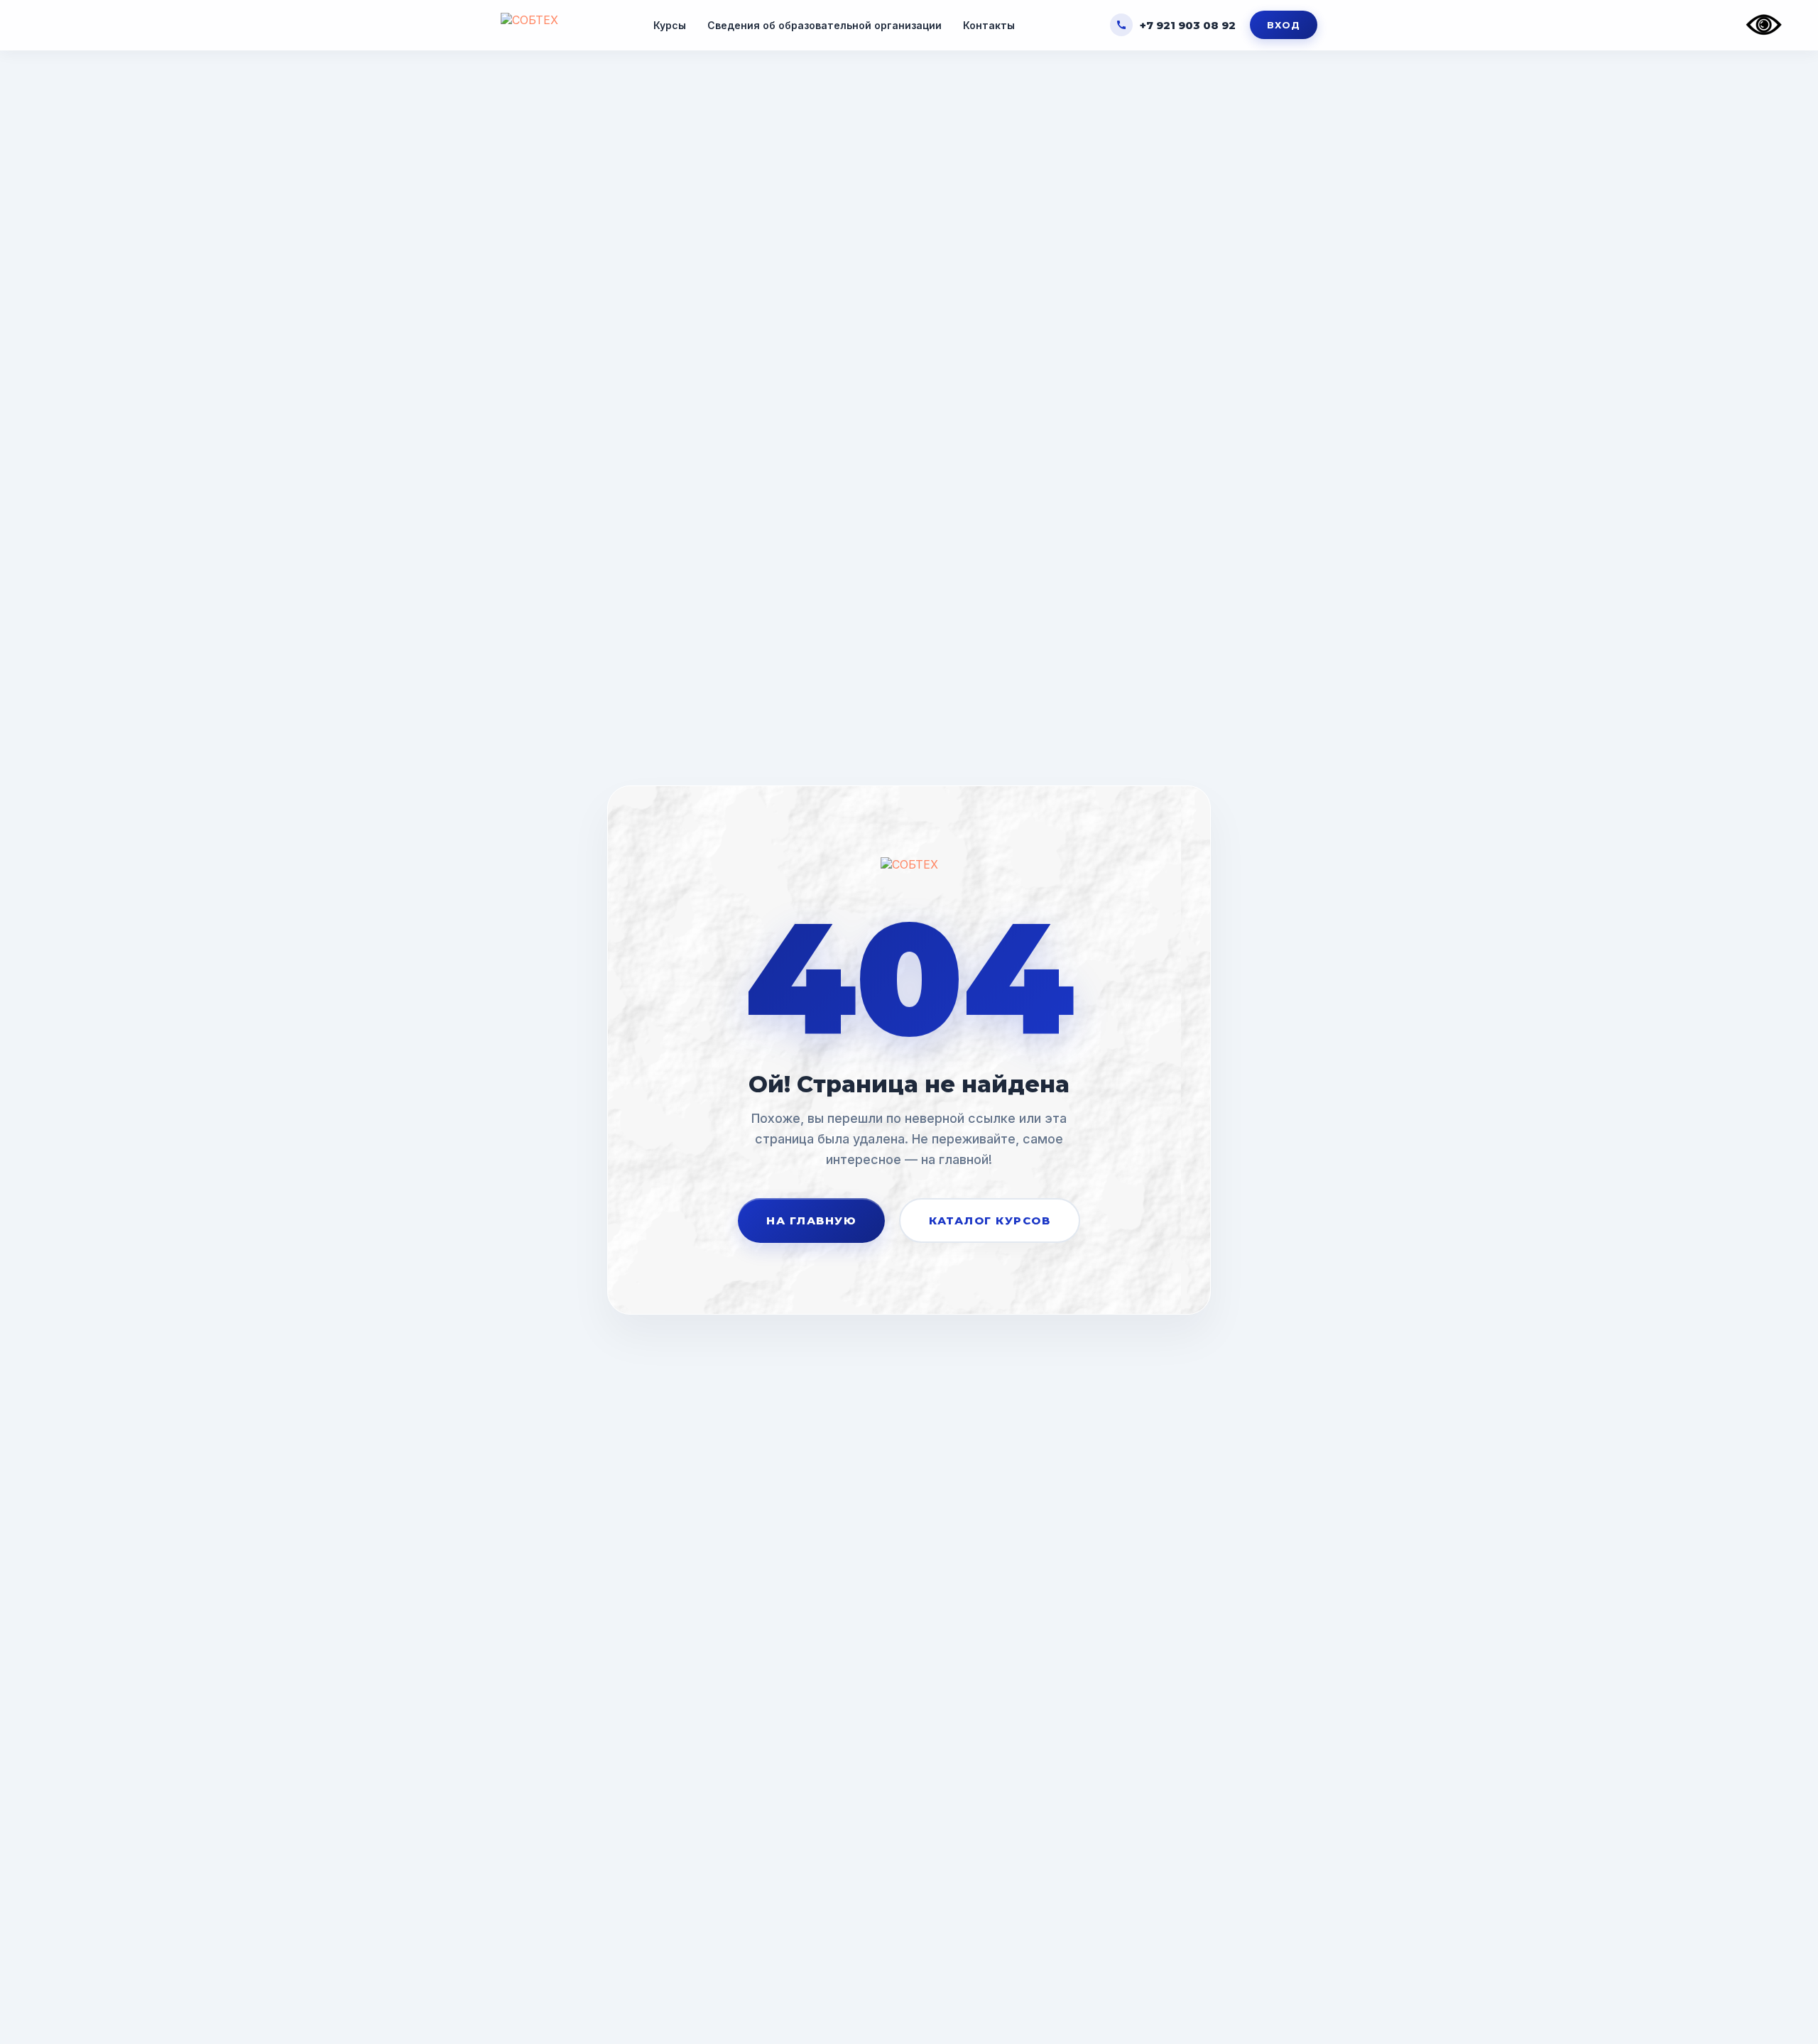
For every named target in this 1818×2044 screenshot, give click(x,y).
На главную (811, 1221)
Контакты (989, 25)
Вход (1284, 25)
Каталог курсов (990, 1221)
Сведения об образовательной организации (824, 25)
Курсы (670, 25)
